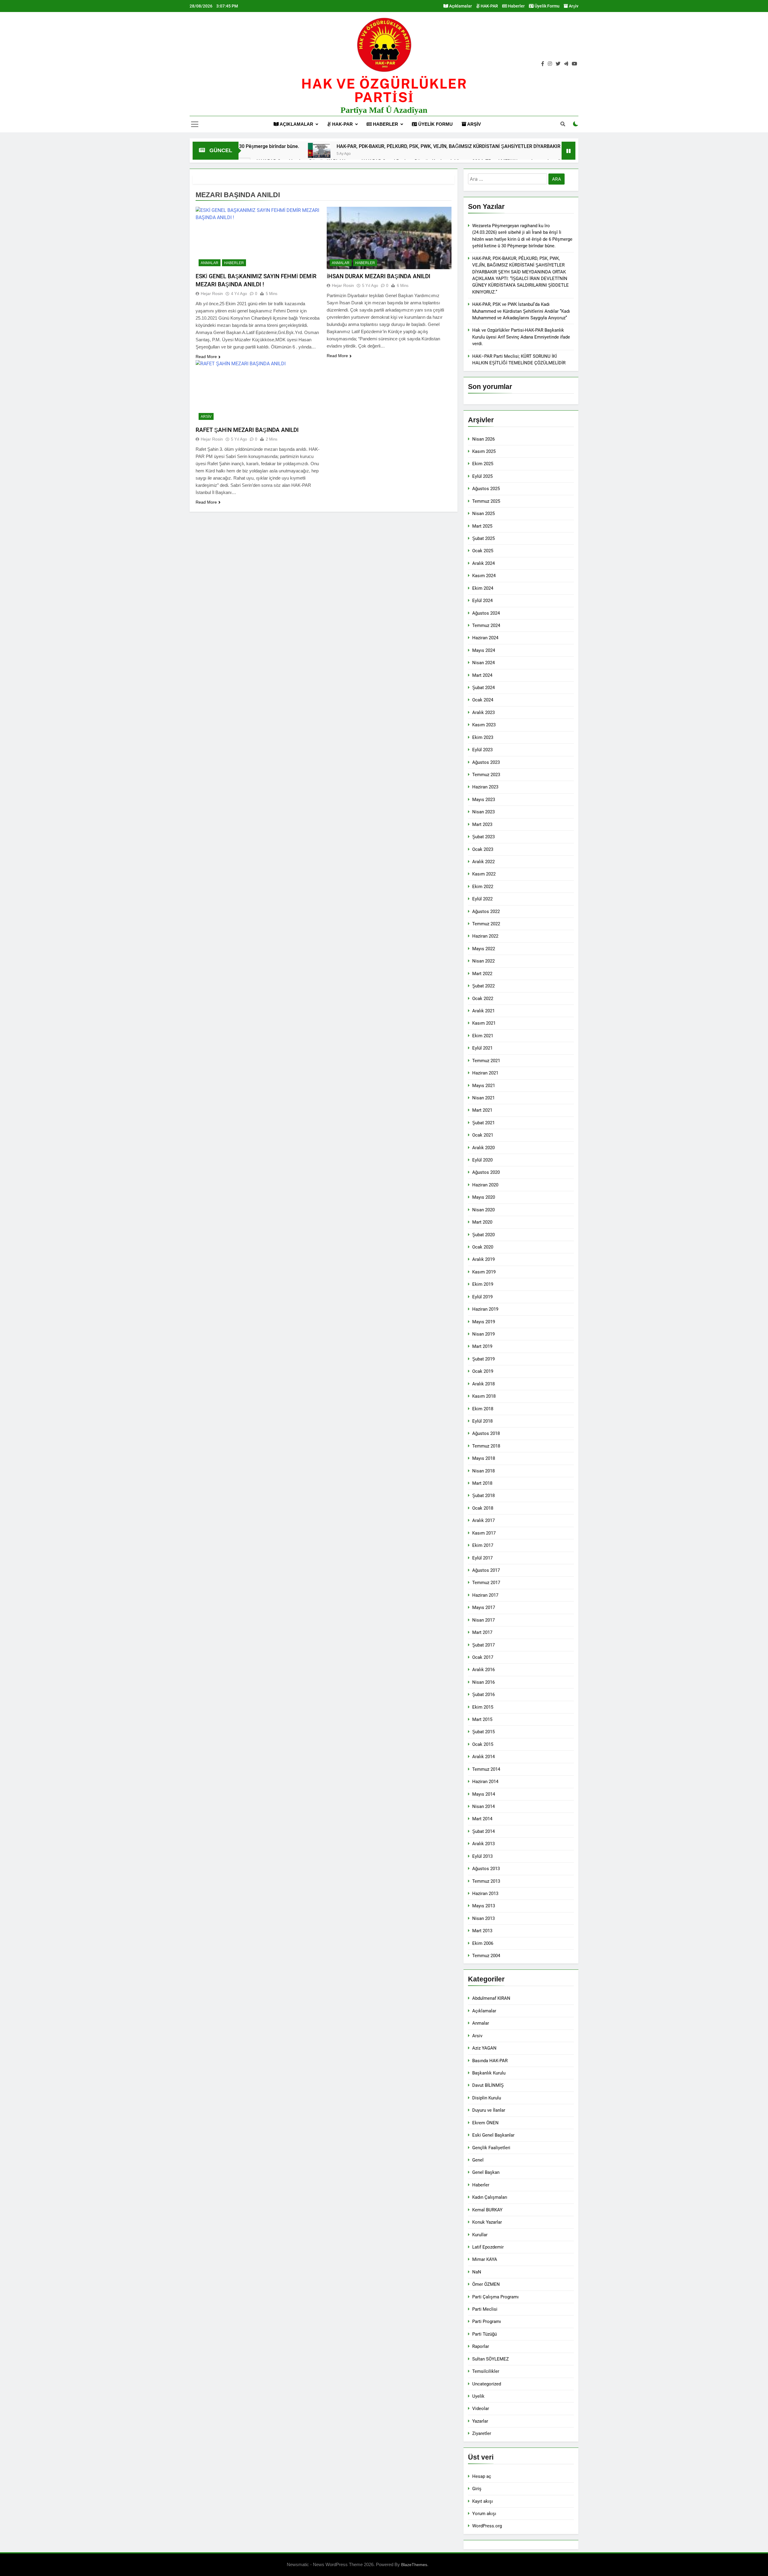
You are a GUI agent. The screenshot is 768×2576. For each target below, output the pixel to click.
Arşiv (573, 6)
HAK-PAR (489, 6)
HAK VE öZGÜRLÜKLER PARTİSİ (384, 90)
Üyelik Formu (547, 6)
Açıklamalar (460, 6)
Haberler (516, 6)
